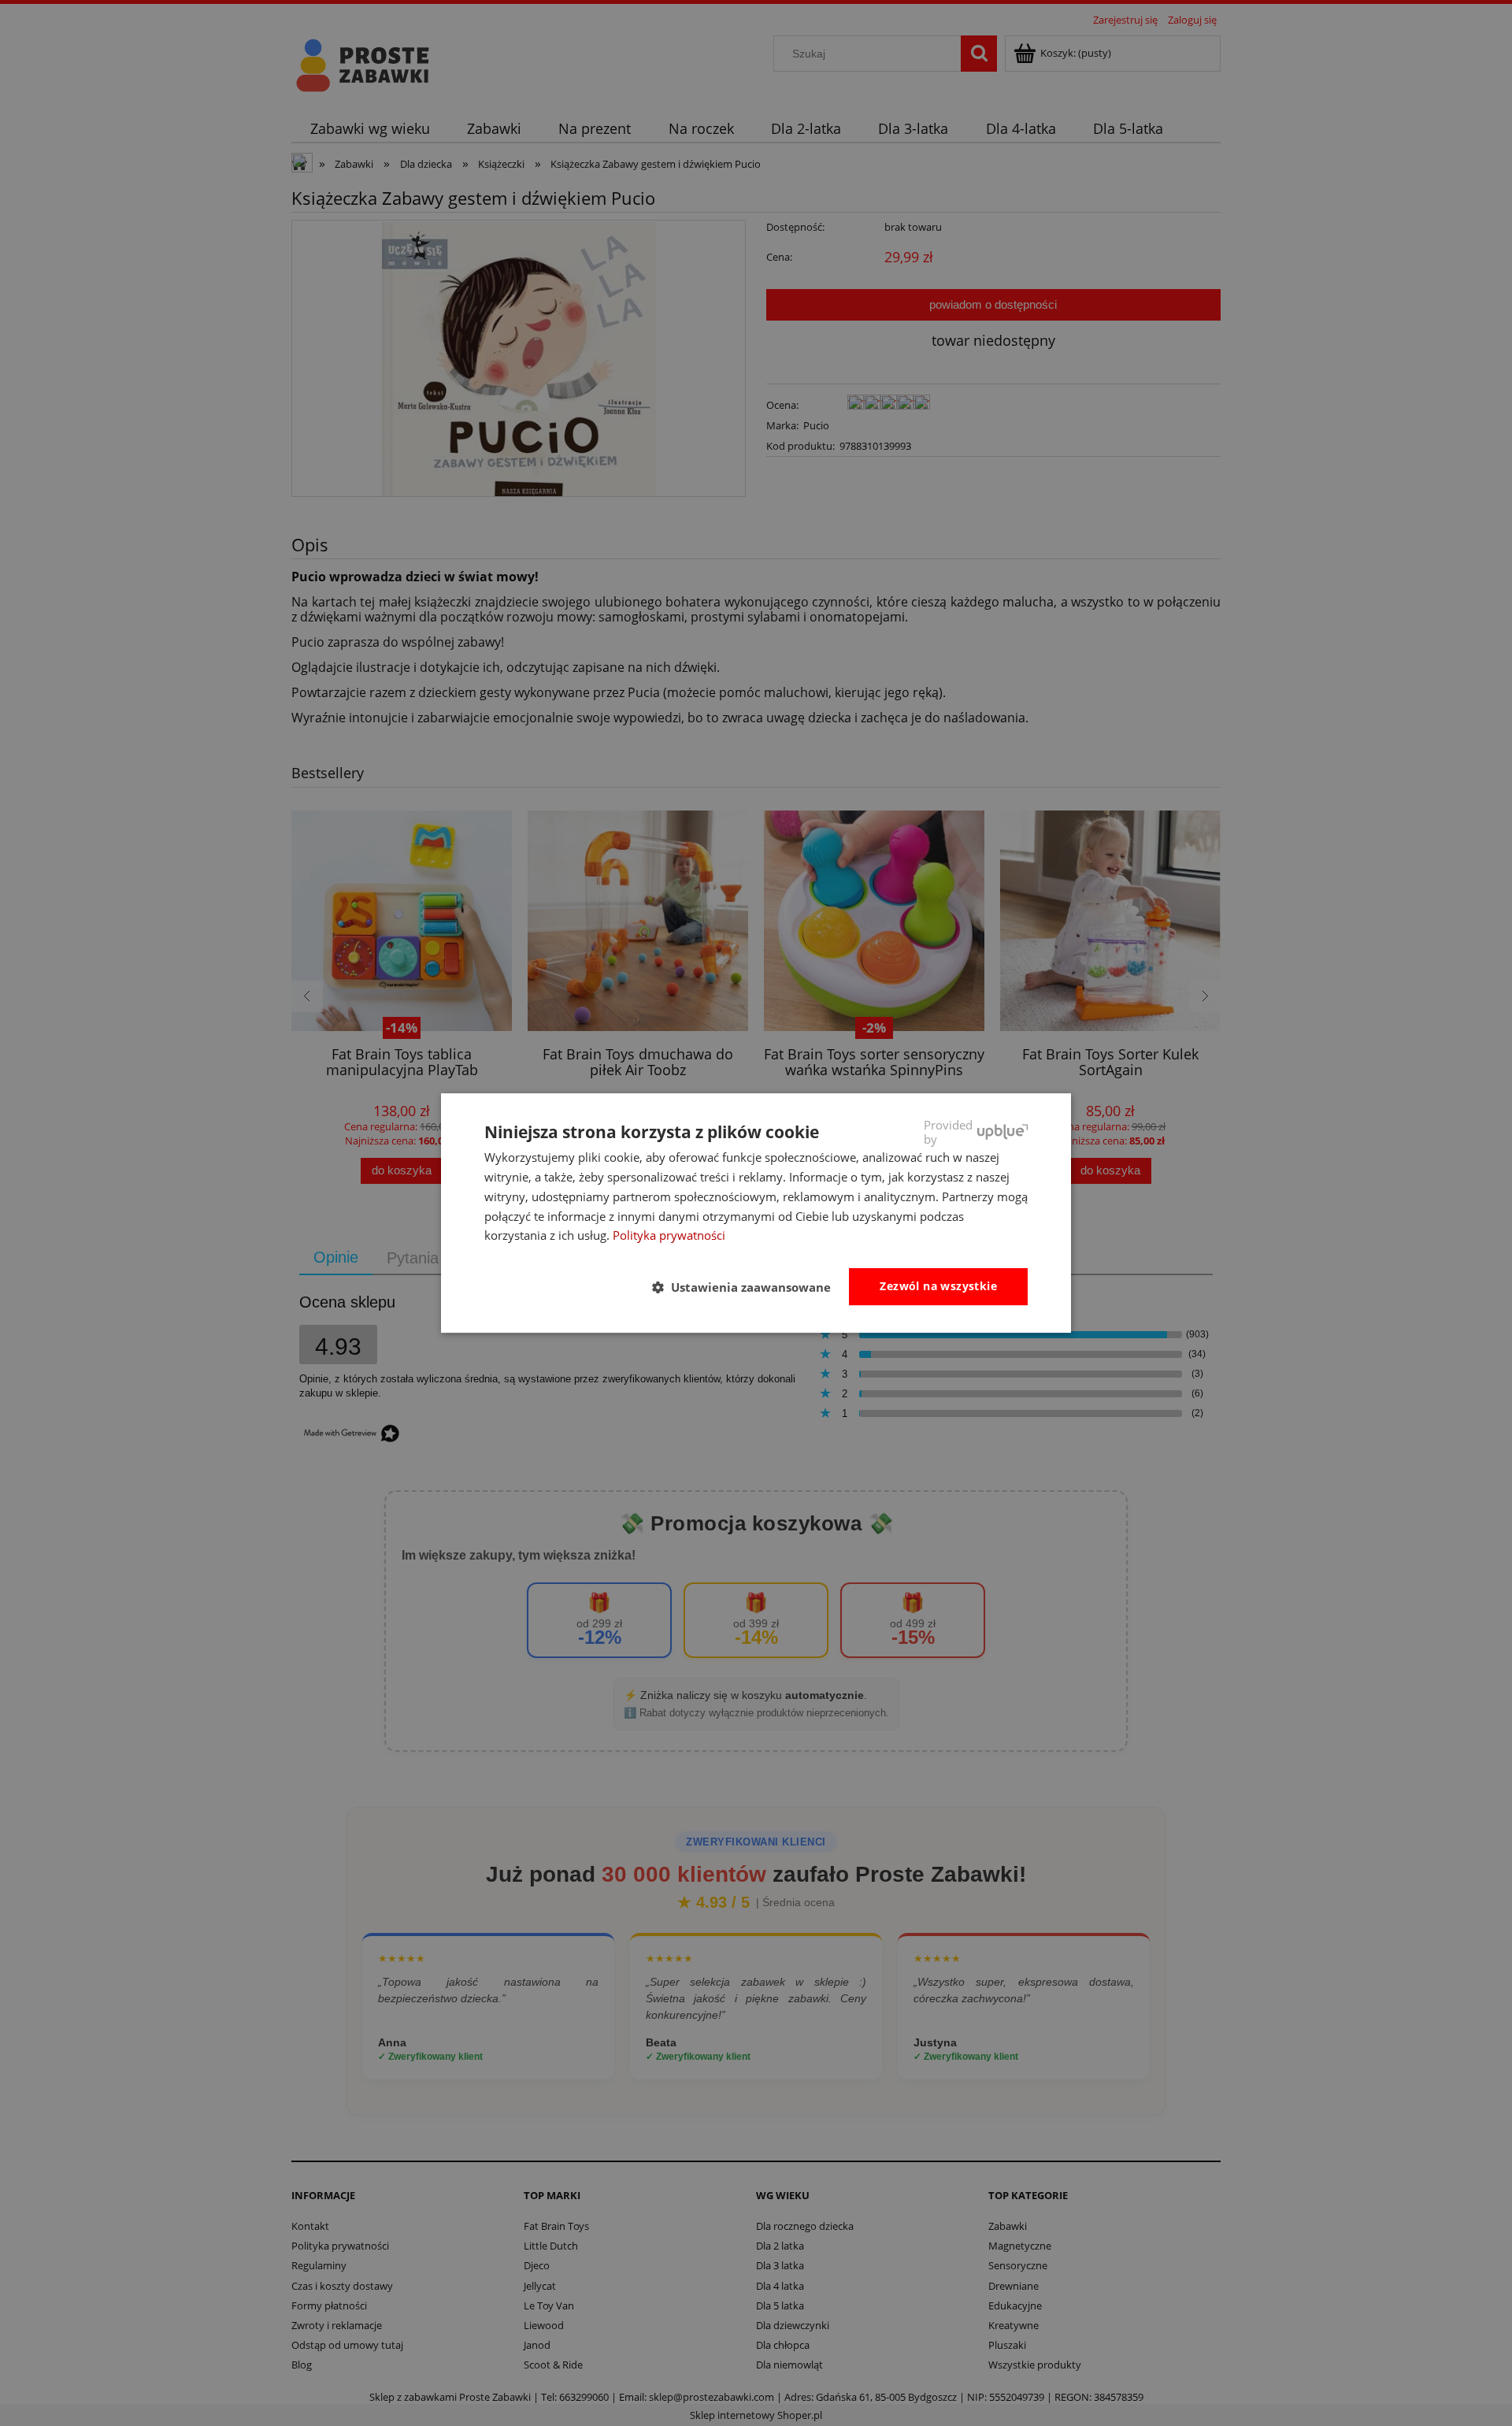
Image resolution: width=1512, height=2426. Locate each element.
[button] (748, 1288)
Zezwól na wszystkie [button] (938, 1286)
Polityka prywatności (669, 1235)
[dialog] (756, 1213)
